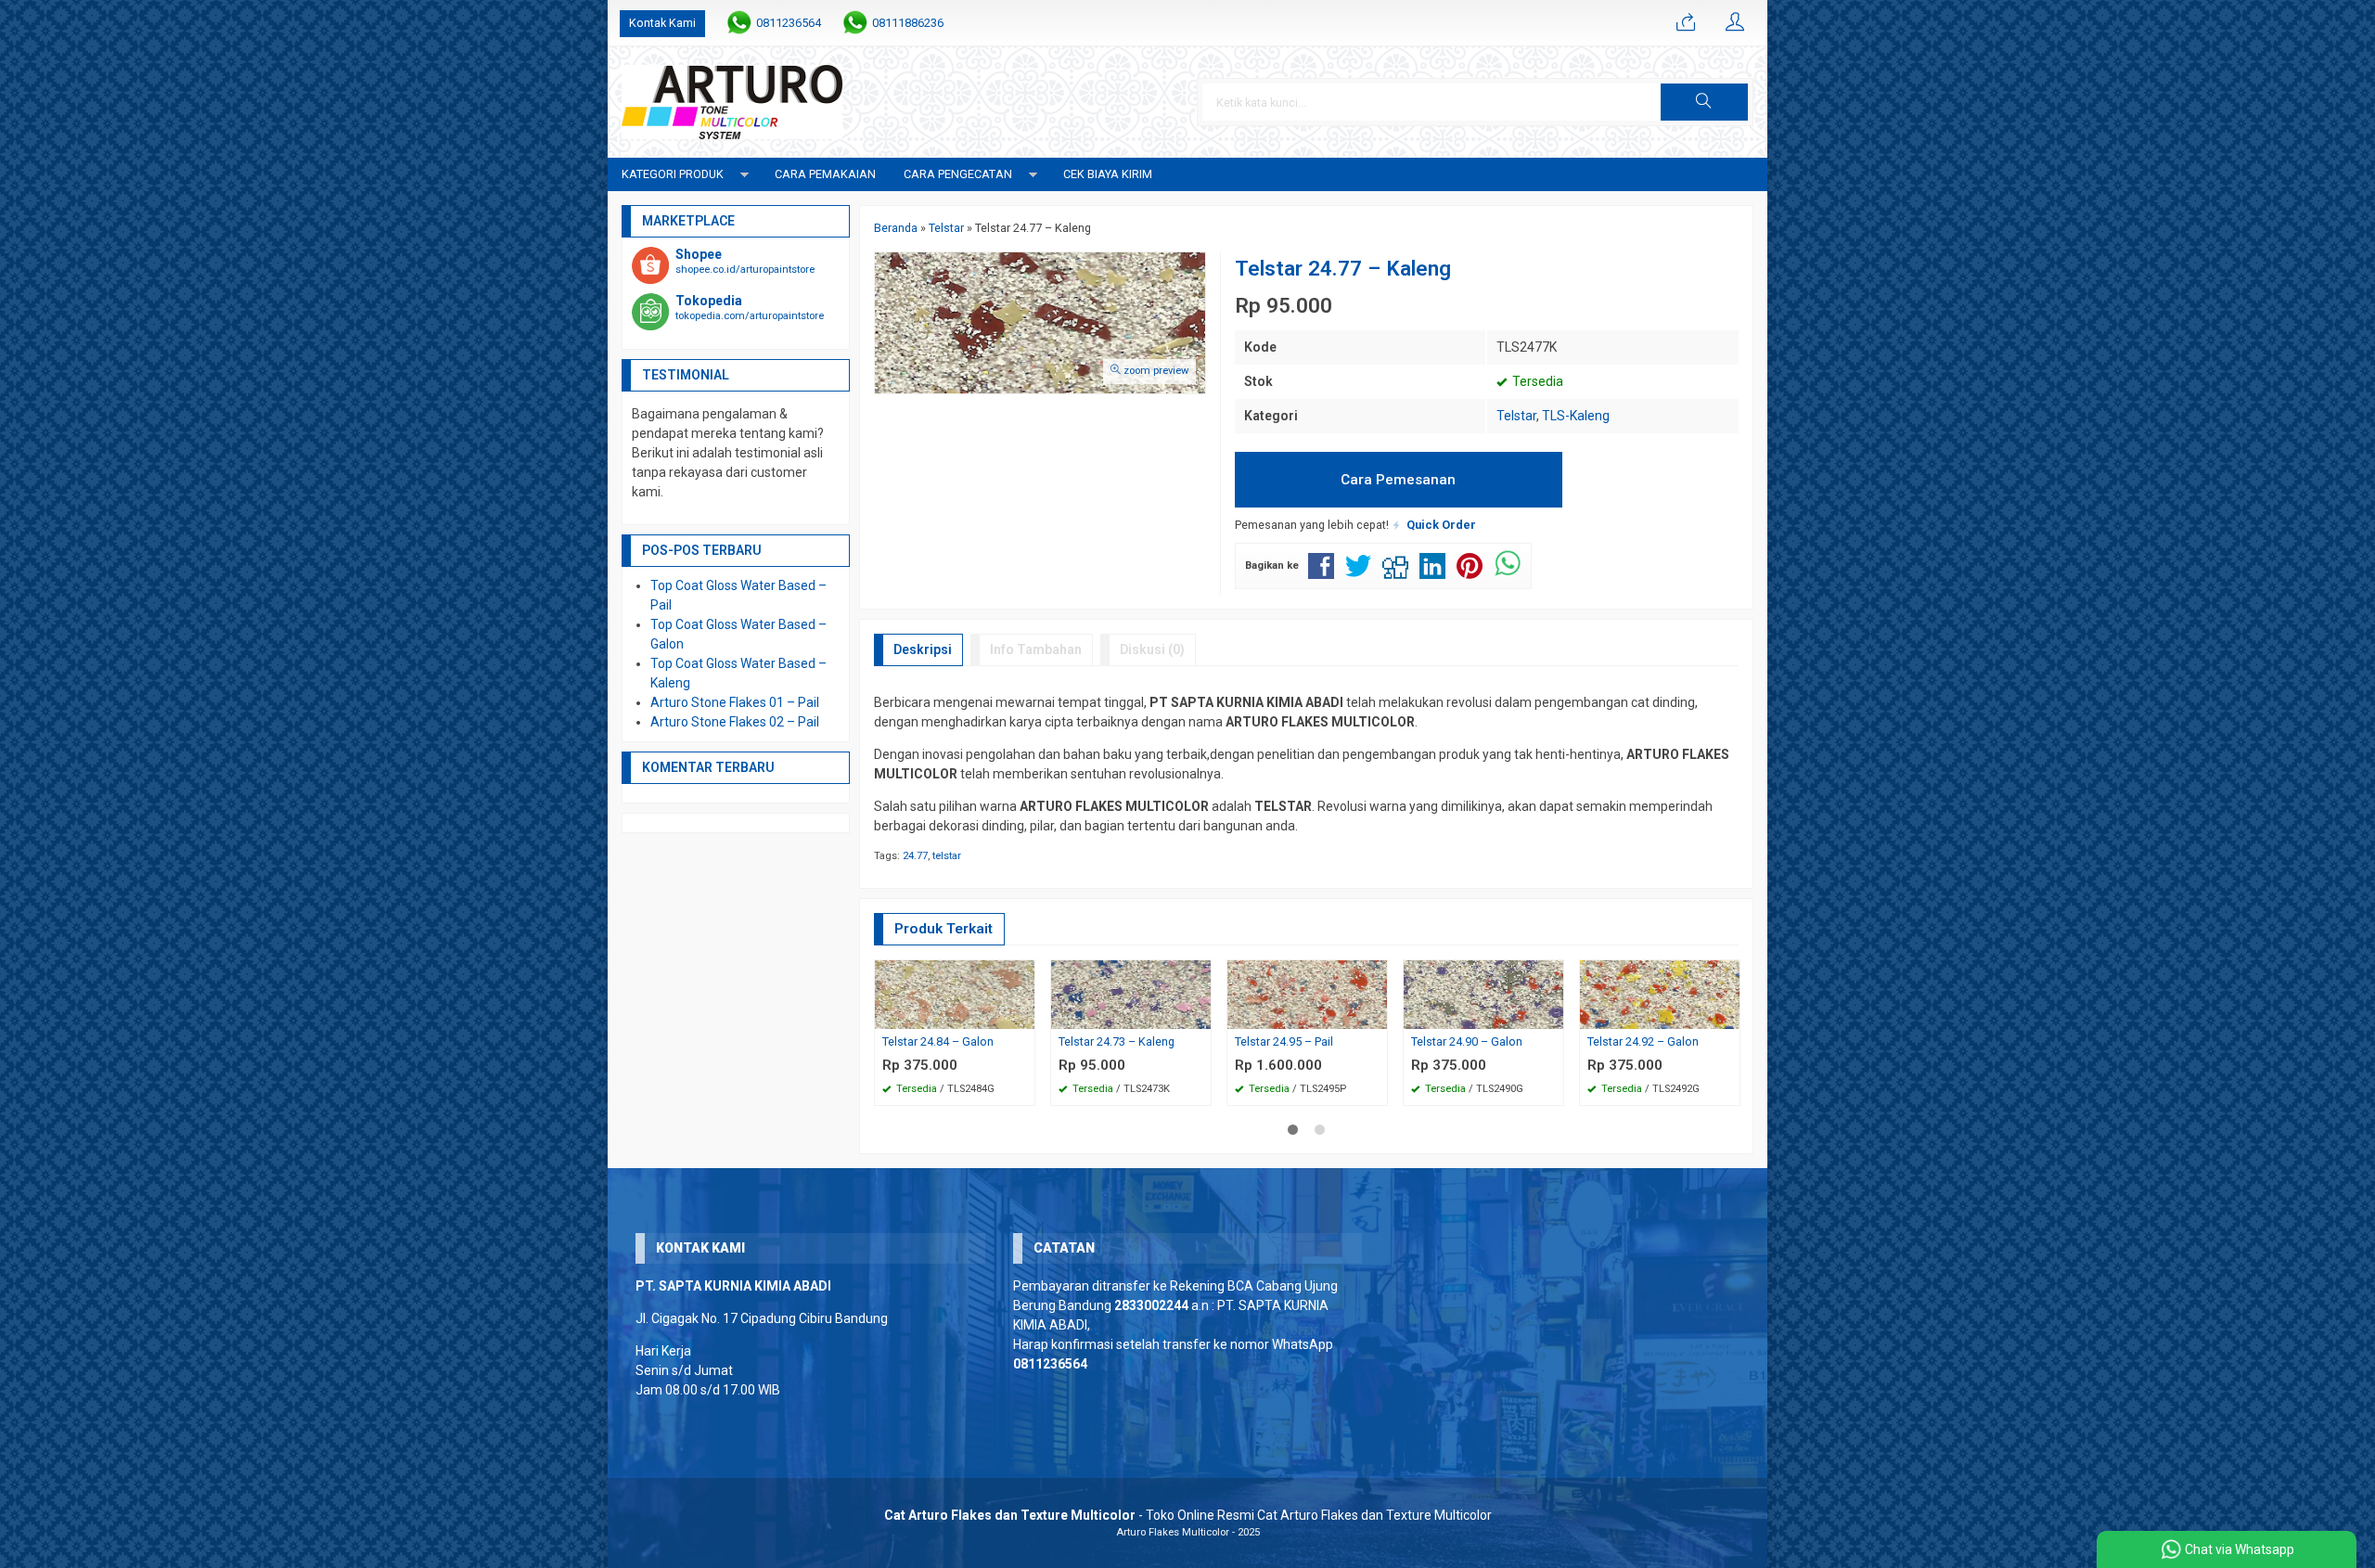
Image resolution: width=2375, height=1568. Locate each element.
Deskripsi (923, 649)
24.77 (915, 856)
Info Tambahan (1036, 649)
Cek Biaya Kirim (1108, 174)
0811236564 (789, 23)
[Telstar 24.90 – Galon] (1483, 993)
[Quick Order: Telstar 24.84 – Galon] (1023, 1015)
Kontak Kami (662, 23)
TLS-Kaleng (1576, 416)
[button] (1704, 102)
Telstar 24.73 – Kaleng (1117, 1041)
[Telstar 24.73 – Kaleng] (1131, 993)
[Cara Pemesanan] (1686, 23)
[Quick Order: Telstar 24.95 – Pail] (1376, 1015)
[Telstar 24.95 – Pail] (1307, 993)
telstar (947, 856)
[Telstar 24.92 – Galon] (1660, 993)
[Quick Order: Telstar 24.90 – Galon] (1552, 1015)
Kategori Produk (673, 174)
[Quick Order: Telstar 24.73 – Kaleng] (1200, 1015)
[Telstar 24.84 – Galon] (955, 993)
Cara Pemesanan (1398, 480)
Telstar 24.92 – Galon (1643, 1041)
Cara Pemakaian (825, 174)
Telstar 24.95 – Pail (1284, 1041)
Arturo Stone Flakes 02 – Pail (735, 722)
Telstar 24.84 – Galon (938, 1041)
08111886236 (908, 23)
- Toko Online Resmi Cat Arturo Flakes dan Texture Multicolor (1188, 1515)
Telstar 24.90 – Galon (1467, 1041)
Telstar (1516, 416)
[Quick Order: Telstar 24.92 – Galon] (1728, 1015)
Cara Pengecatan (958, 174)
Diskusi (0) (1152, 649)
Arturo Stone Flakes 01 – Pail (735, 702)
